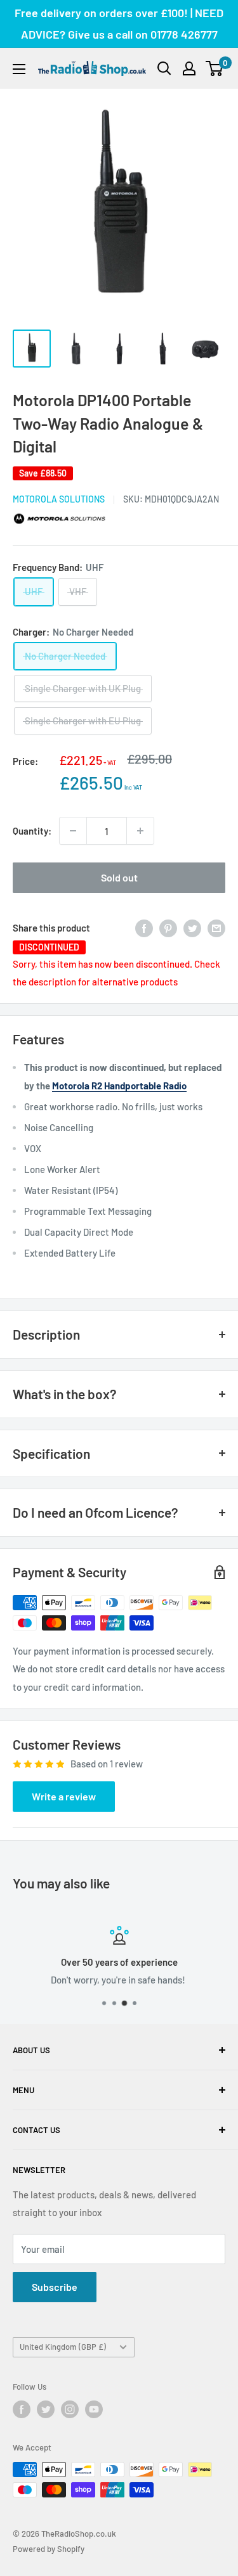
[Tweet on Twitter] (192, 928)
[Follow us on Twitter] (46, 2409)
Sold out (119, 877)
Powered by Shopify (49, 2549)
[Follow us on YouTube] (94, 2409)
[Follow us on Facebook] (22, 2409)
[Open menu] (19, 69)
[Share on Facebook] (144, 928)
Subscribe (55, 2287)
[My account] (189, 68)
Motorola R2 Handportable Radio (119, 1086)
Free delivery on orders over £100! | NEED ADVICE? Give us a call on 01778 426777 (119, 23)
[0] (215, 68)
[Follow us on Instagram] (70, 2409)
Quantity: (32, 831)
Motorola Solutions (59, 499)
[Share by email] (216, 928)
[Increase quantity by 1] (140, 831)
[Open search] (164, 68)
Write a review (64, 1796)
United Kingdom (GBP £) (63, 2347)
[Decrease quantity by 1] (73, 831)
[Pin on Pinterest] (168, 928)
